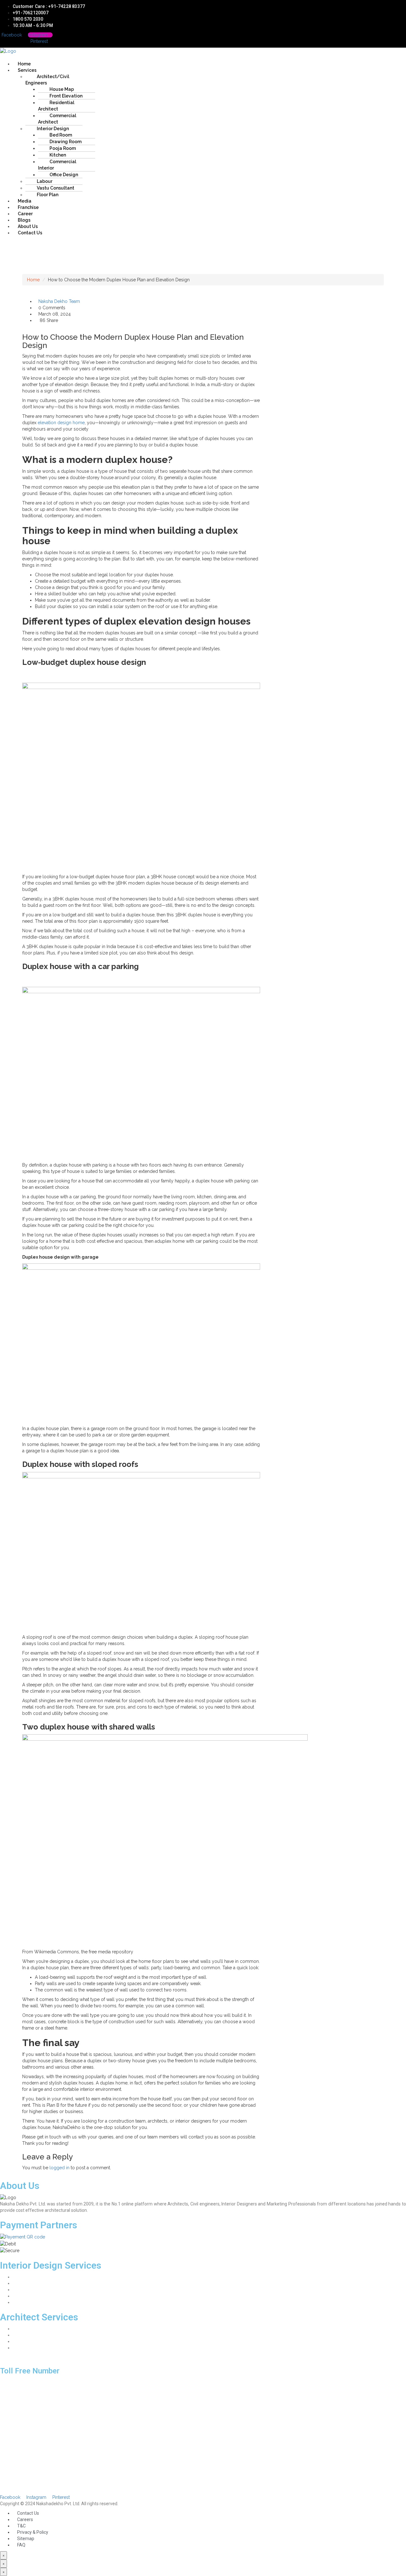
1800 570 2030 (15, 2381)
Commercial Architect (57, 119)
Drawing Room (27, 2277)
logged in (59, 2168)
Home (33, 280)
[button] (149, 57)
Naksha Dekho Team (59, 301)
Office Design (64, 175)
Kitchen (20, 2296)
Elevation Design (29, 2341)
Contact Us (30, 233)
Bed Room (23, 2290)
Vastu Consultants (31, 2348)
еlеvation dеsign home (61, 423)
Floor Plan (48, 195)
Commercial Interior (57, 165)
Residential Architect (56, 106)
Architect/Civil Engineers (47, 80)
